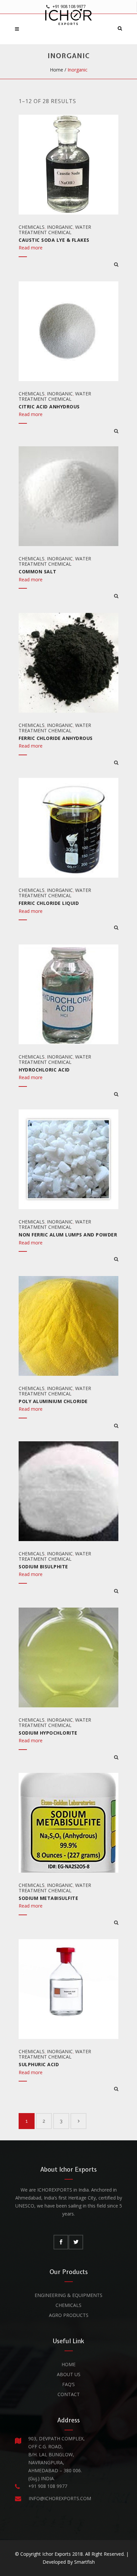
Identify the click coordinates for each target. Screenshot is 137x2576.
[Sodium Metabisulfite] (116, 1923)
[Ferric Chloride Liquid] (116, 928)
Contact (69, 2394)
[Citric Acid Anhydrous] (116, 431)
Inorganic (60, 227)
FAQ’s (68, 2384)
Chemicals (32, 227)
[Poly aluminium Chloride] (116, 1426)
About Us (69, 2374)
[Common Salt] (116, 596)
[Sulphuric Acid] (116, 2089)
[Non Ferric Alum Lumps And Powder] (116, 1259)
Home (57, 70)
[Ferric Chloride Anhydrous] (116, 763)
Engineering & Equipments (68, 2295)
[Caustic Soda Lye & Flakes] (116, 264)
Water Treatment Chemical (55, 230)
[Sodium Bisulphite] (116, 1591)
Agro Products (69, 2315)
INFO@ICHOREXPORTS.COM (60, 2498)
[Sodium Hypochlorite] (116, 1757)
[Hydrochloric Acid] (116, 1094)
